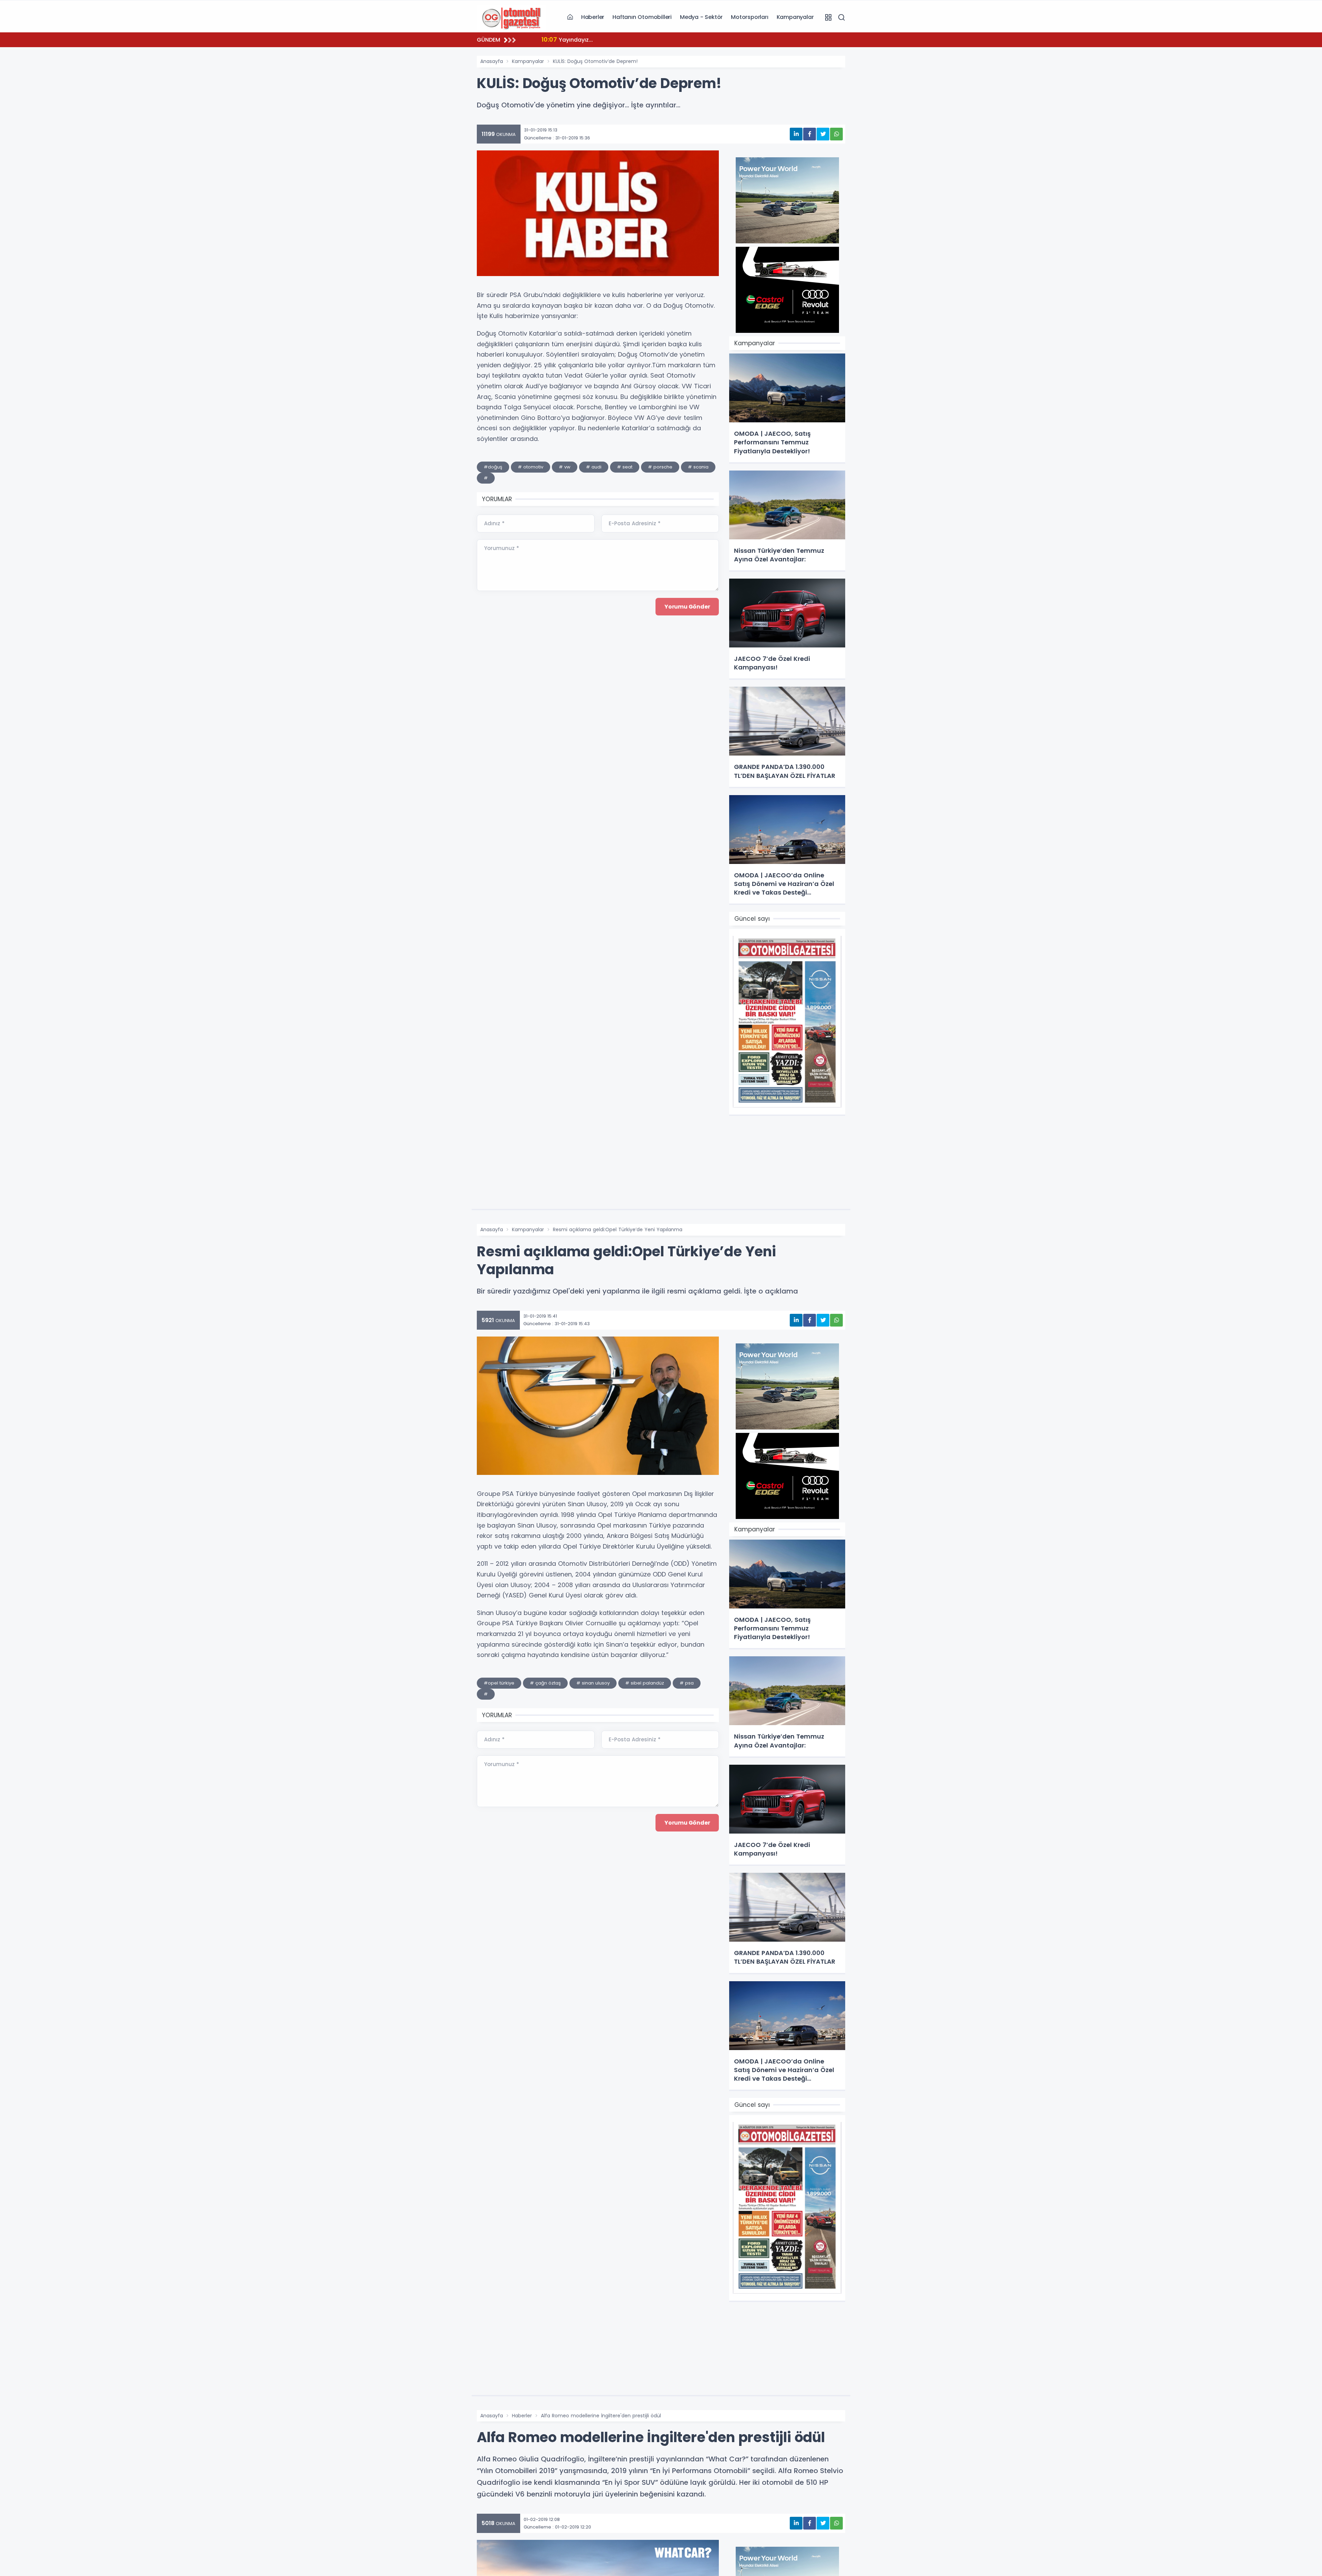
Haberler (593, 17)
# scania (698, 467)
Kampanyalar (795, 17)
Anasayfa (492, 61)
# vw (565, 467)
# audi (594, 467)
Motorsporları (749, 17)
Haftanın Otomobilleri (642, 17)
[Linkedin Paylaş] (796, 134)
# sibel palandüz (645, 1683)
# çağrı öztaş (545, 1683)
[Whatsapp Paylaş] (836, 134)
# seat (625, 467)
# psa (687, 1683)
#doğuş (493, 467)
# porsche (660, 467)
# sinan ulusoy (593, 1683)
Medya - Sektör (701, 17)
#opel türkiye (499, 1683)
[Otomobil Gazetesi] (511, 17)
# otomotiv (531, 467)
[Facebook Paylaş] (810, 134)
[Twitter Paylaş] (823, 134)
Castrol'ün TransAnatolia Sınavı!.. (597, 39)
